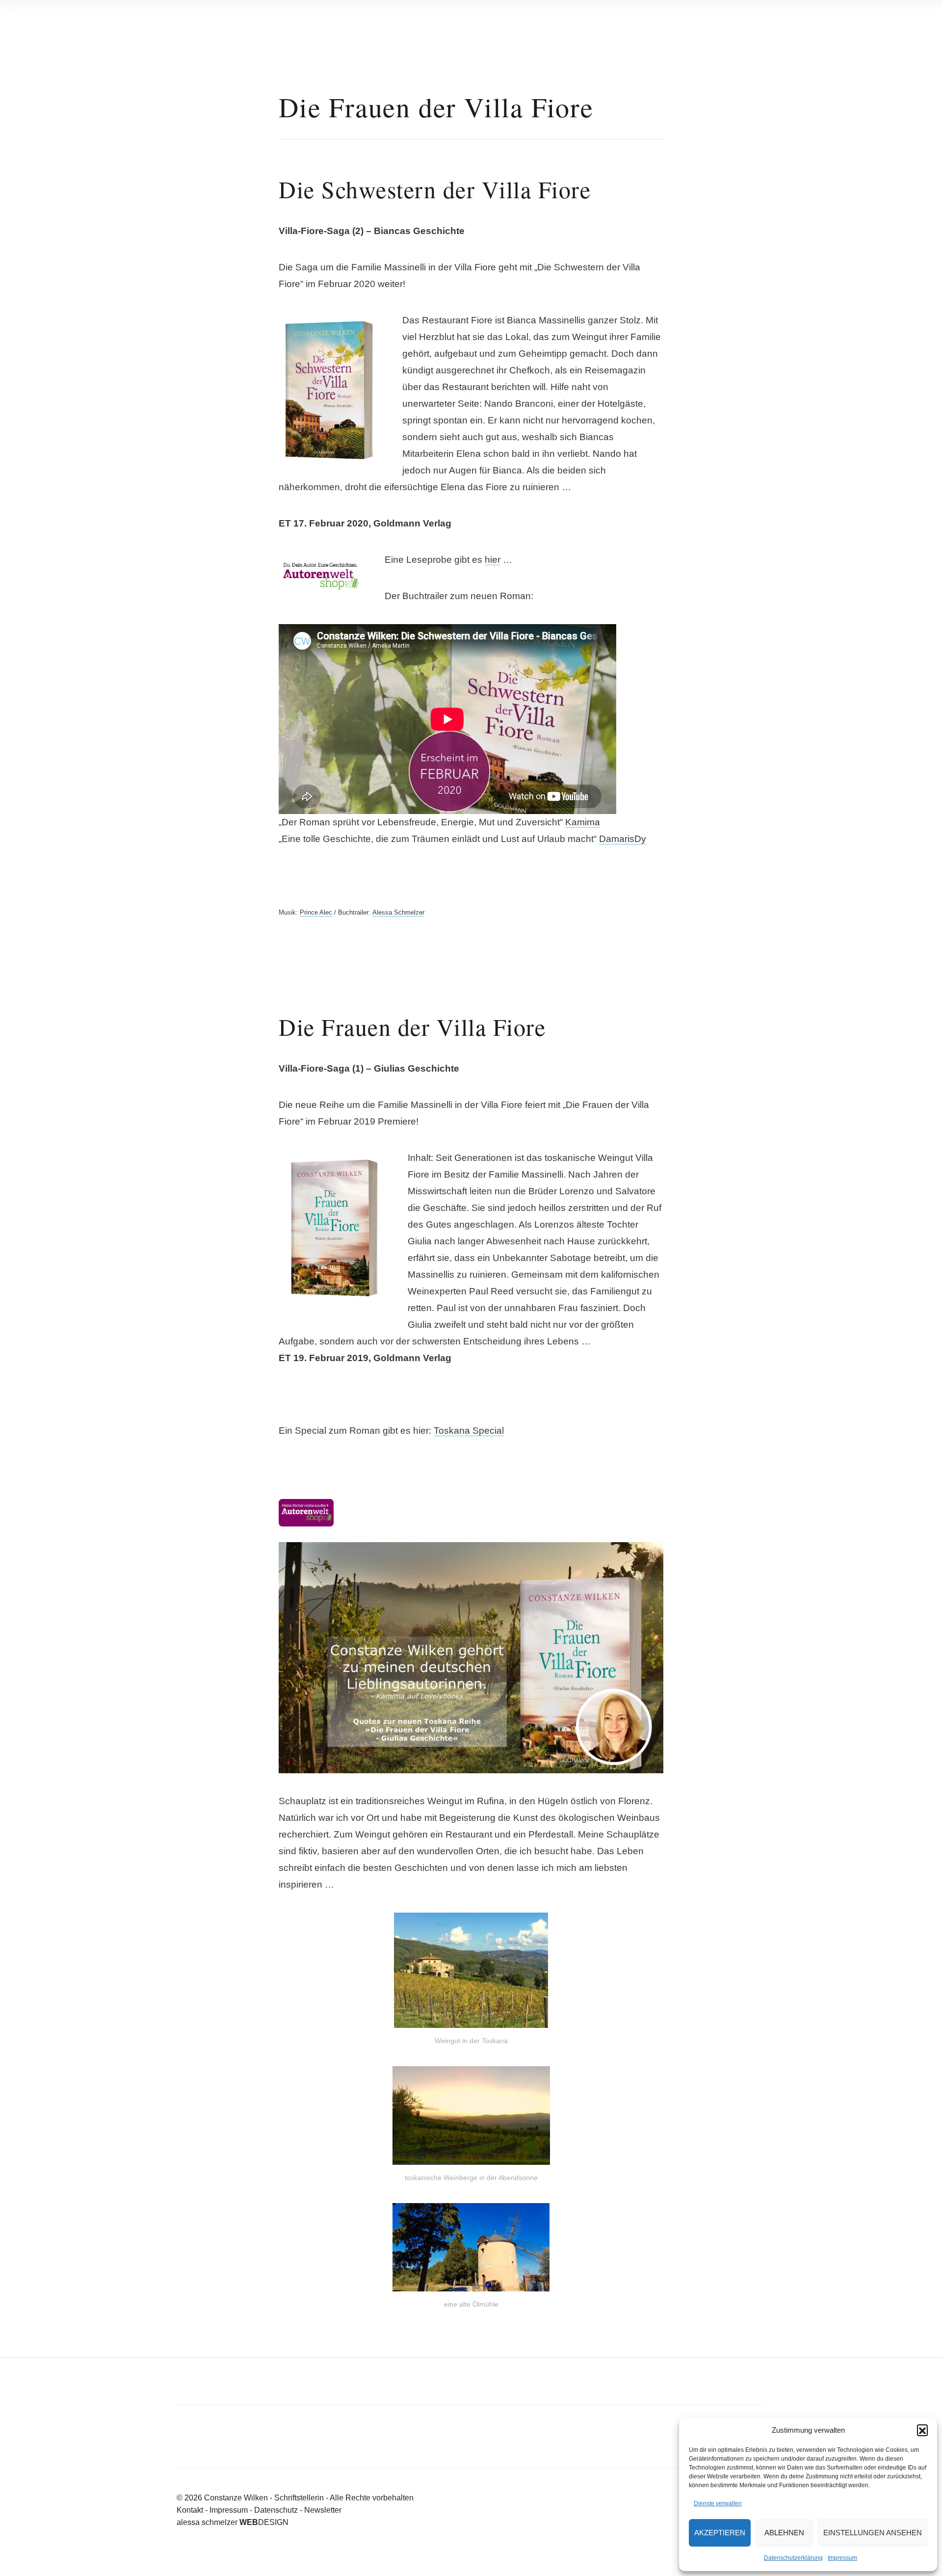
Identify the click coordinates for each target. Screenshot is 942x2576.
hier (493, 560)
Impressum (842, 2558)
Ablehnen (784, 2533)
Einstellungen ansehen (873, 2533)
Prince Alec (316, 912)
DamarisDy (623, 839)
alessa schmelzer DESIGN (233, 2522)
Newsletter (323, 2510)
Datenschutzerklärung (793, 2558)
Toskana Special (469, 1431)
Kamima (583, 822)
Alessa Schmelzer (398, 912)
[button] (922, 2430)
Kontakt (190, 2510)
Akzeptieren (720, 2533)
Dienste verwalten (718, 2503)
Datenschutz (276, 2510)
